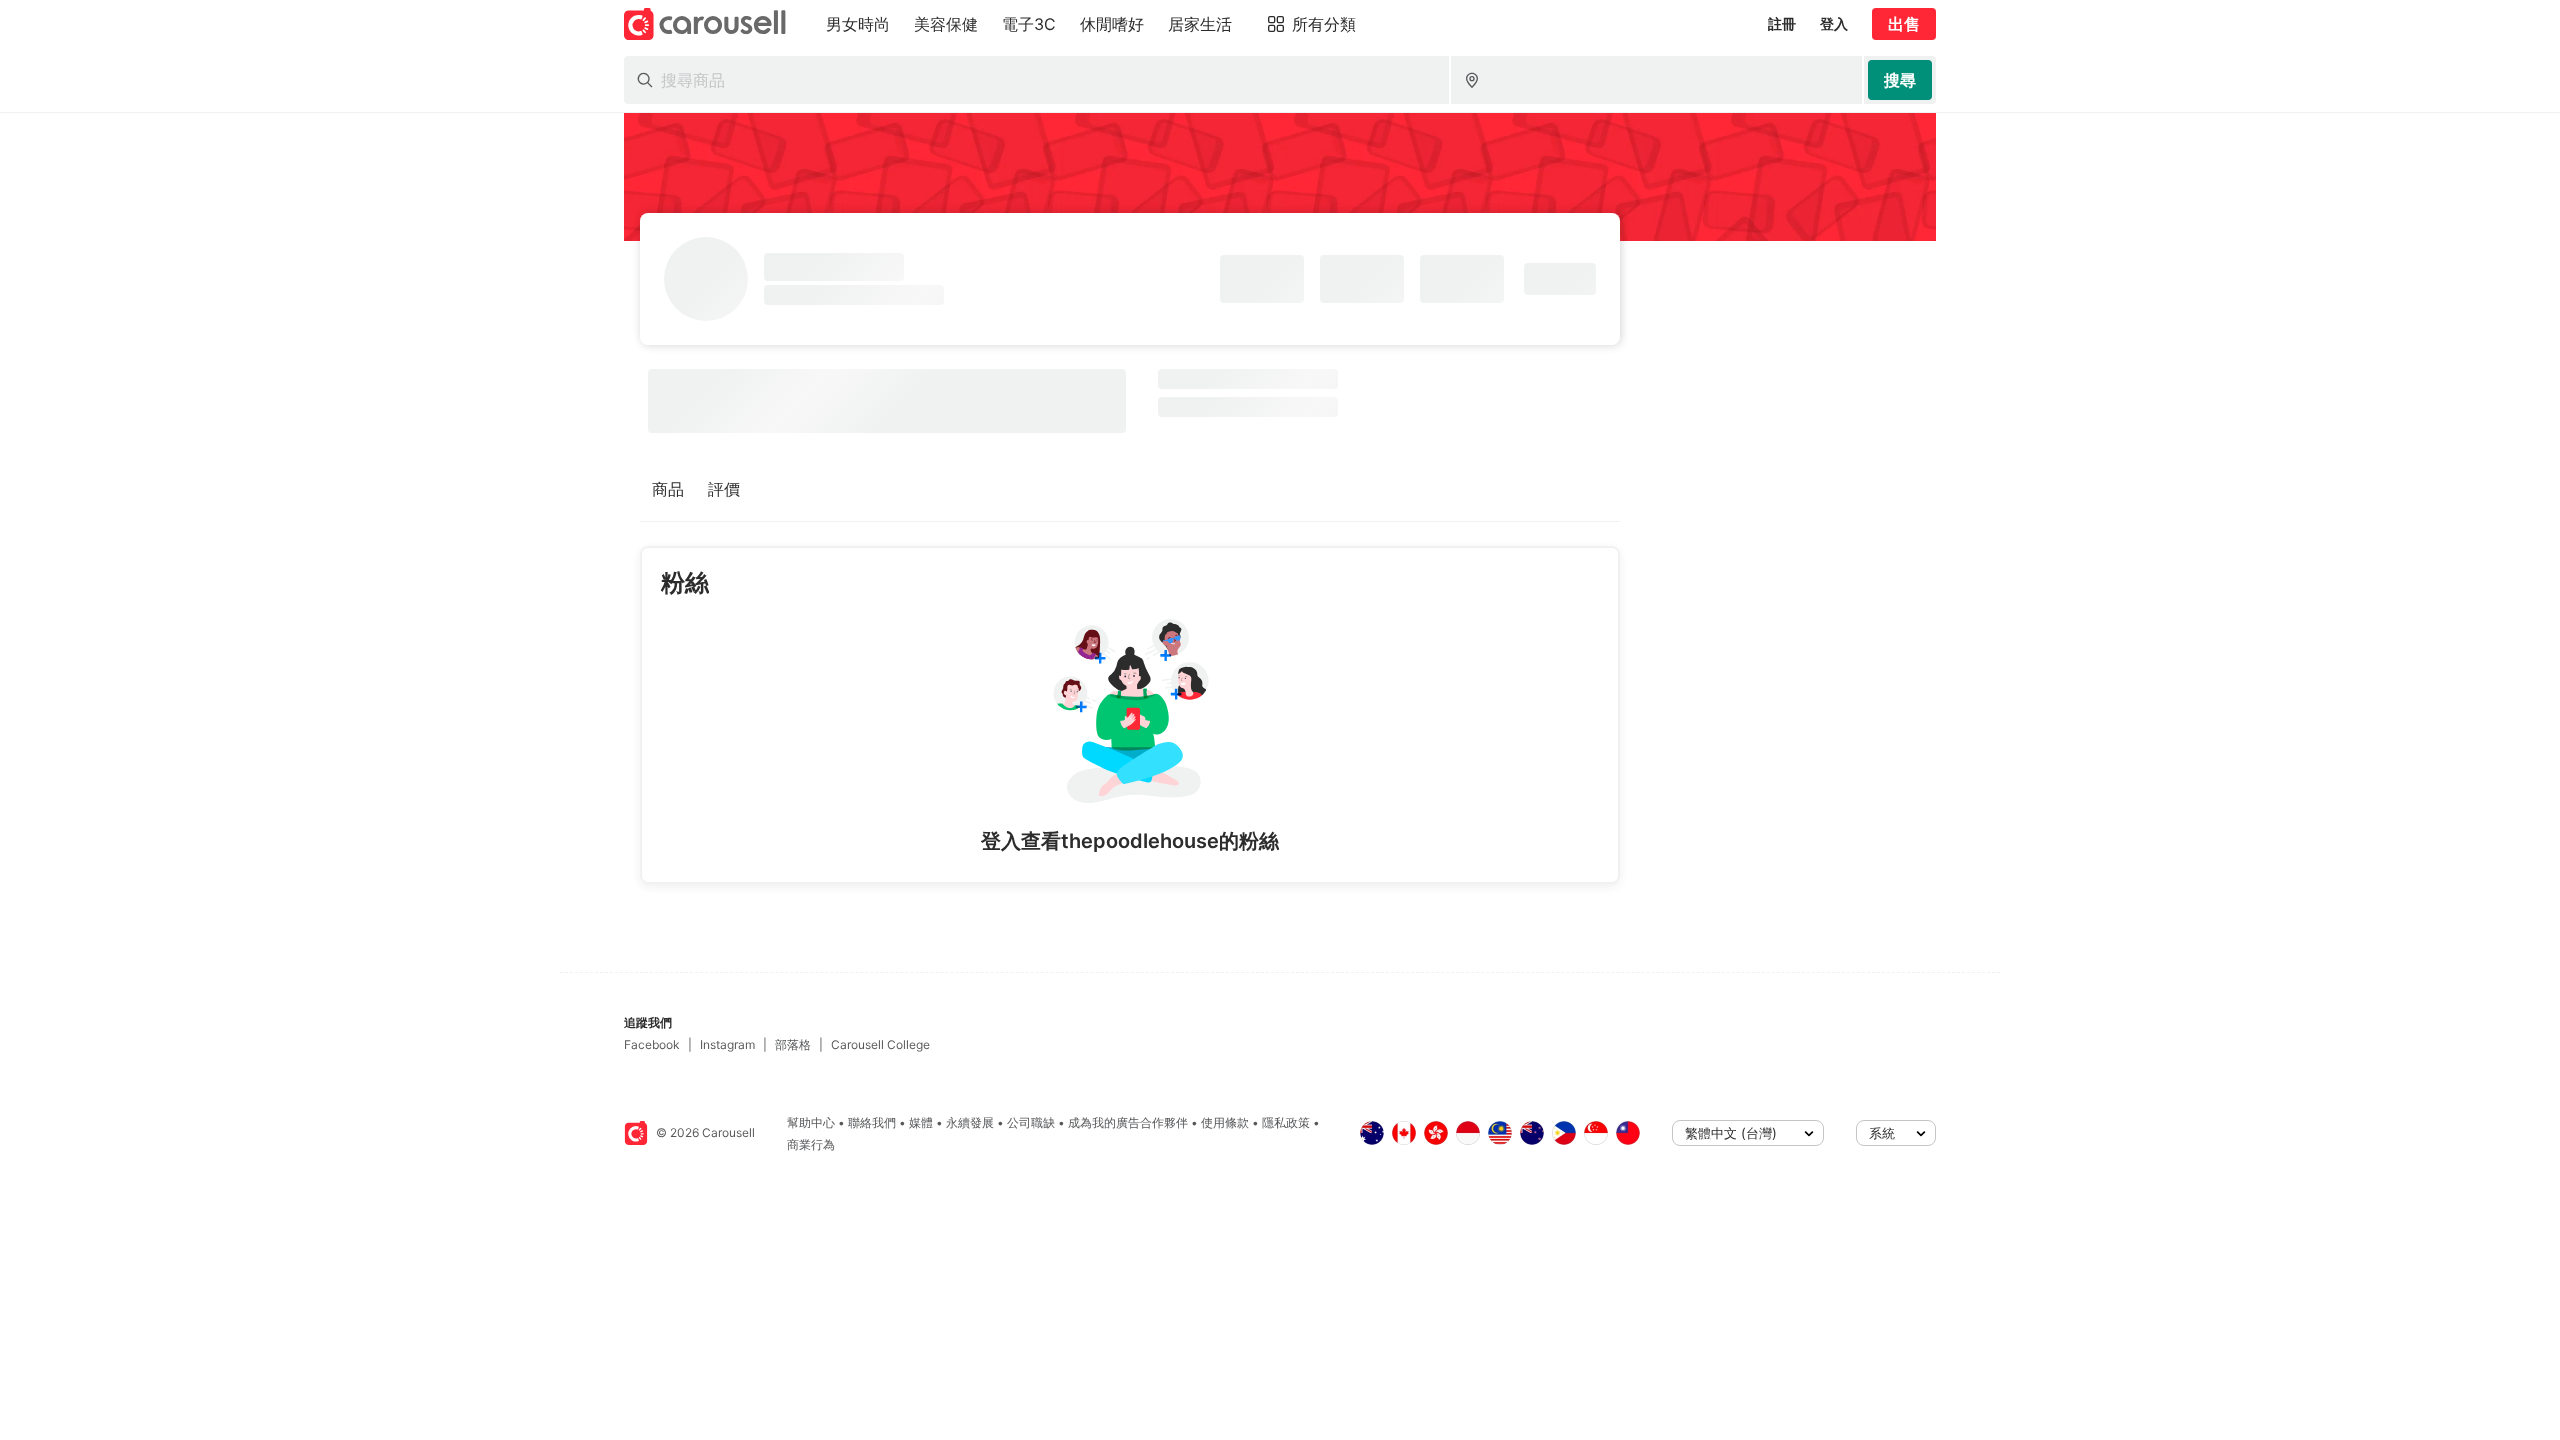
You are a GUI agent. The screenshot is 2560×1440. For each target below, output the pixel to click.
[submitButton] (1900, 80)
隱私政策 (1286, 1122)
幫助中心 (811, 1122)
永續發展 (970, 1122)
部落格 (793, 1044)
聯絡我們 (872, 1122)
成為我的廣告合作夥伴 (1128, 1122)
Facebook (652, 1044)
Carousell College (880, 1044)
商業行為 (811, 1144)
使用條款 (1225, 1122)
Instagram (727, 1044)
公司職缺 (1031, 1122)
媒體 (921, 1122)
